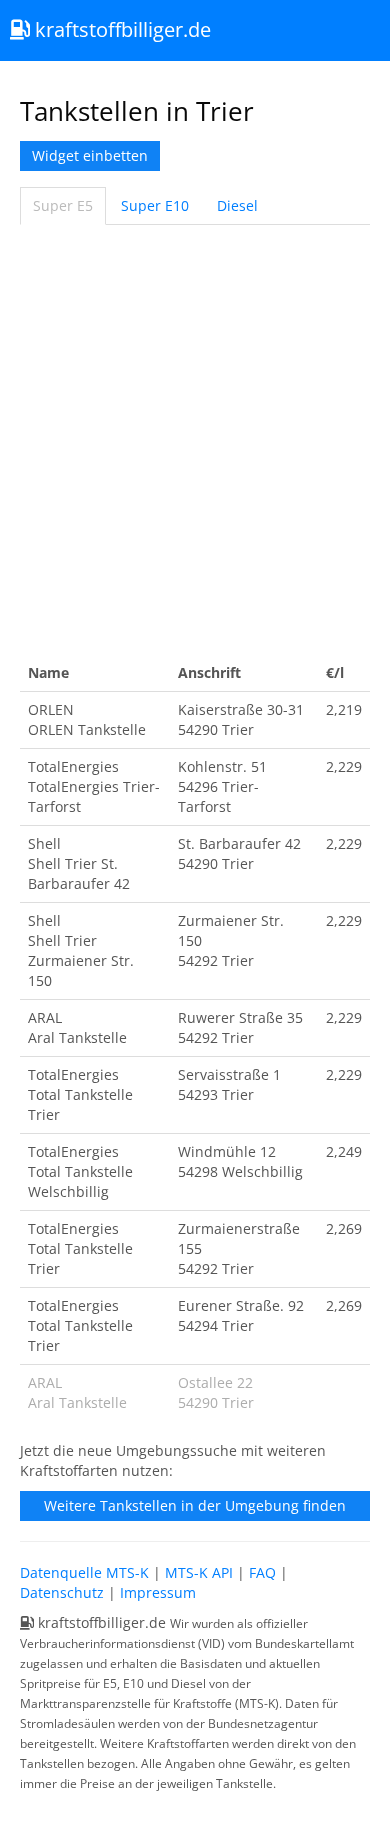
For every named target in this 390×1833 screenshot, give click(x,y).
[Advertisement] (195, 440)
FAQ (262, 1572)
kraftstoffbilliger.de (120, 29)
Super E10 (155, 205)
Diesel (237, 205)
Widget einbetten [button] (90, 155)
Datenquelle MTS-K (84, 1572)
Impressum (158, 1592)
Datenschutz (62, 1592)
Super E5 (63, 205)
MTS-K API (199, 1572)
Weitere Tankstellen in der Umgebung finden (195, 1505)
